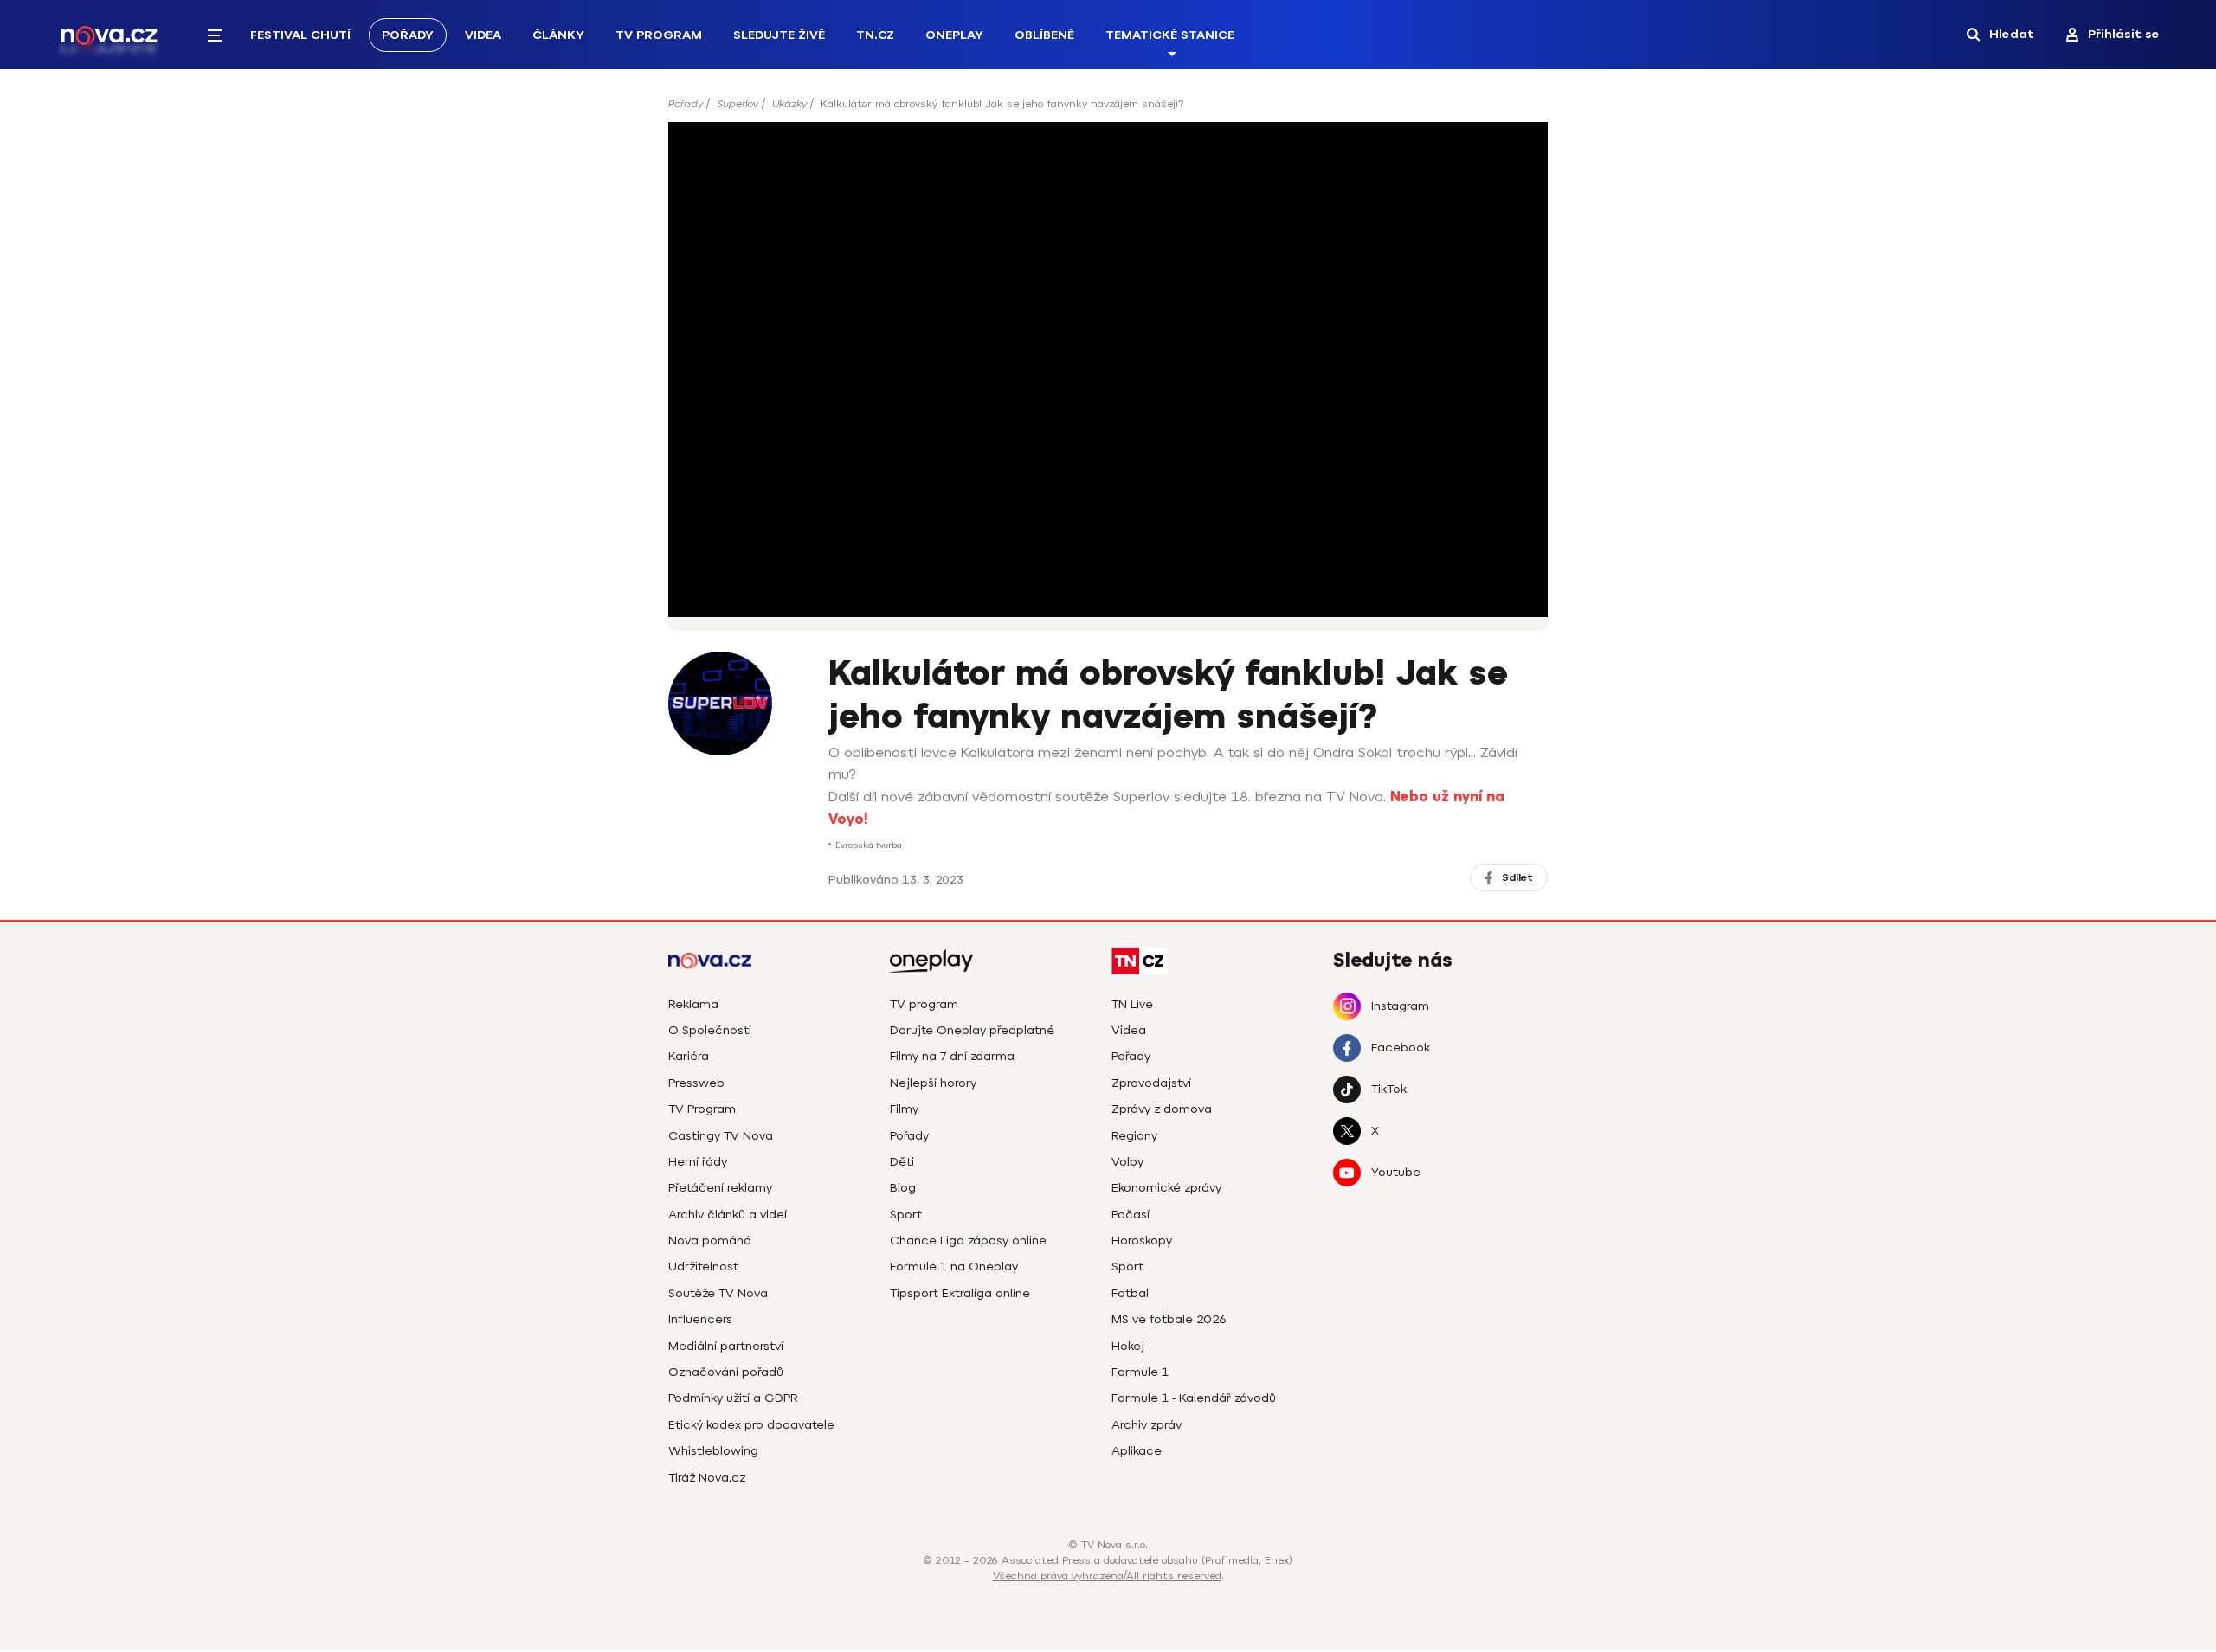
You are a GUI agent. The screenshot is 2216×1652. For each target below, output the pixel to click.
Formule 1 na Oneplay (954, 1266)
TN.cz (875, 35)
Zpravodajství (1151, 1083)
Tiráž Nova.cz (707, 1478)
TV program (924, 1004)
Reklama (693, 1004)
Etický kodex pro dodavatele (751, 1425)
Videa (483, 35)
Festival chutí (300, 35)
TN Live (1132, 1004)
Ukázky (789, 104)
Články (558, 35)
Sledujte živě (779, 35)
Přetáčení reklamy (720, 1188)
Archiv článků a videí (728, 1215)
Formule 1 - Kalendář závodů (1194, 1398)
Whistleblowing (713, 1451)
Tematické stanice (1170, 35)
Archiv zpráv (1147, 1425)
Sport (906, 1215)
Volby (1127, 1162)
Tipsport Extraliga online (960, 1293)
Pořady (408, 35)
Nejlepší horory (933, 1083)
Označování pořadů (726, 1372)
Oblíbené (1044, 35)
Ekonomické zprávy (1166, 1188)
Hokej (1128, 1346)
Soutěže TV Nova (718, 1293)
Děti (902, 1162)
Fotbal (1130, 1293)
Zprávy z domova (1162, 1109)
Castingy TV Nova (721, 1136)
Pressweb (696, 1083)
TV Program (659, 35)
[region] (1108, 109)
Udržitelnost (703, 1266)
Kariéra (689, 1056)
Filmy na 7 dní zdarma (952, 1056)
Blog (903, 1188)
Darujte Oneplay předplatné (972, 1030)
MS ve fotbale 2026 (1169, 1319)
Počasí (1131, 1215)
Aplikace (1137, 1451)
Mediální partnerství (726, 1346)
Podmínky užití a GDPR (733, 1398)
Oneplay (954, 35)
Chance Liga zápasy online (968, 1241)
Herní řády (698, 1162)
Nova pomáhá (710, 1241)
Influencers (700, 1319)
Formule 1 (1140, 1372)
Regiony (1134, 1136)
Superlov (738, 104)
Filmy (904, 1109)
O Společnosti (710, 1030)
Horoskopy (1142, 1241)
